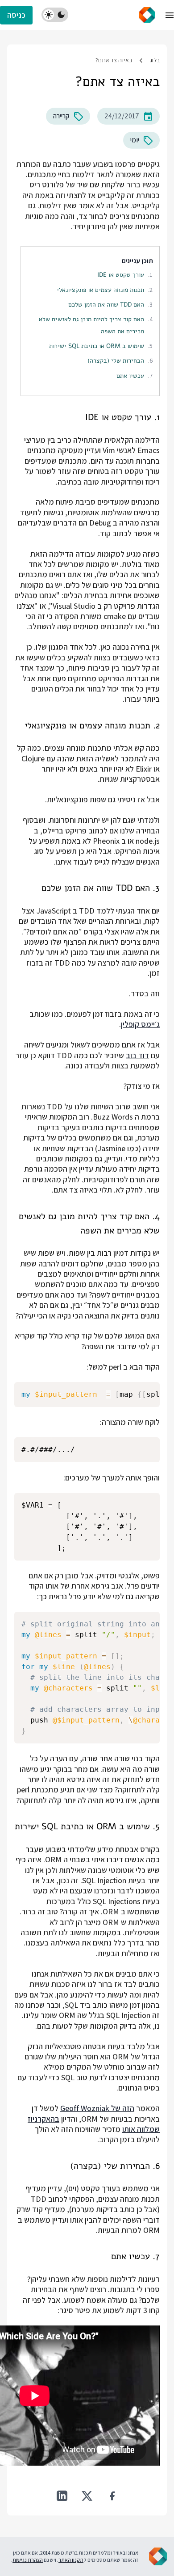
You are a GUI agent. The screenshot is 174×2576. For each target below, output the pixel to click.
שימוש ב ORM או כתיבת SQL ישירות (97, 346)
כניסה (16, 15)
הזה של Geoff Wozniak (97, 2108)
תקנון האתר (71, 2560)
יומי (135, 140)
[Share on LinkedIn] (62, 2496)
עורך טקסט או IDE (121, 275)
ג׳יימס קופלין (140, 1024)
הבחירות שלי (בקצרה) (116, 360)
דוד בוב (137, 1055)
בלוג (155, 60)
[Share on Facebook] (112, 2496)
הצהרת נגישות (28, 2560)
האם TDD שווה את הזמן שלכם (106, 304)
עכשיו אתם (130, 376)
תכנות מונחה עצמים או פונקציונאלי (100, 290)
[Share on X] (87, 2496)
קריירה (61, 116)
